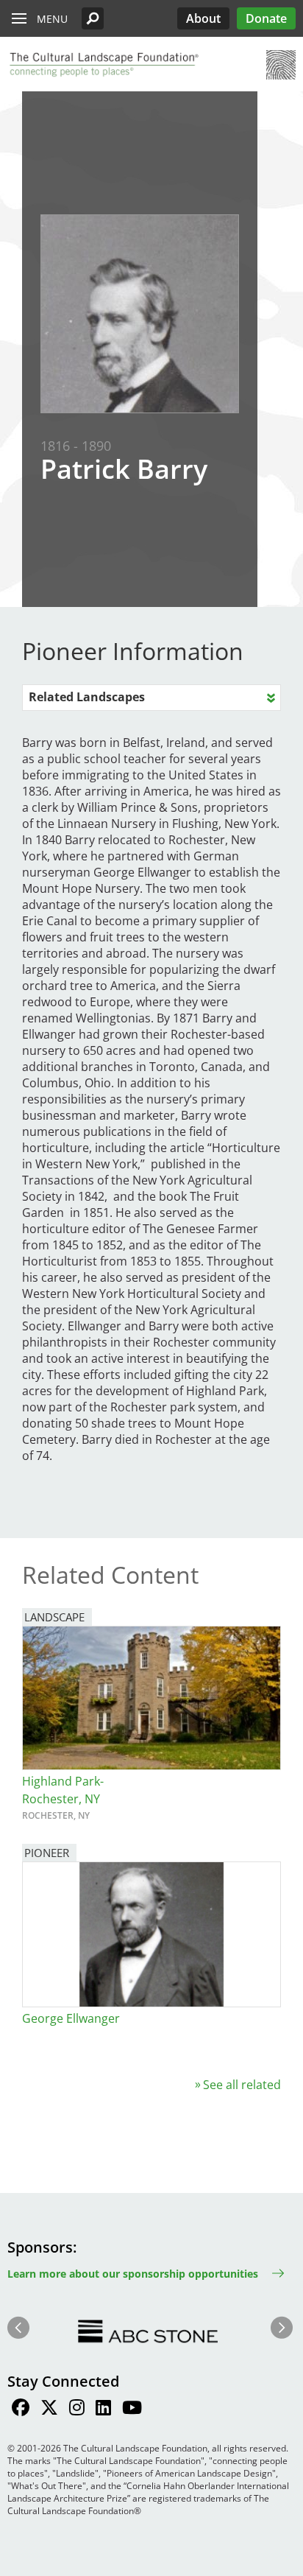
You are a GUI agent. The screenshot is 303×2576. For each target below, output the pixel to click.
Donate (266, 18)
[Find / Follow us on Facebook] (21, 2410)
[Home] (103, 65)
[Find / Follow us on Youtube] (132, 2410)
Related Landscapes (87, 697)
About (203, 18)
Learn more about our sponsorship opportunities (133, 2274)
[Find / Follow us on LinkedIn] (103, 2410)
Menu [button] (52, 19)
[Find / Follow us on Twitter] (49, 2410)
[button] (93, 18)
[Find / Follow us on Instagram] (77, 2410)
